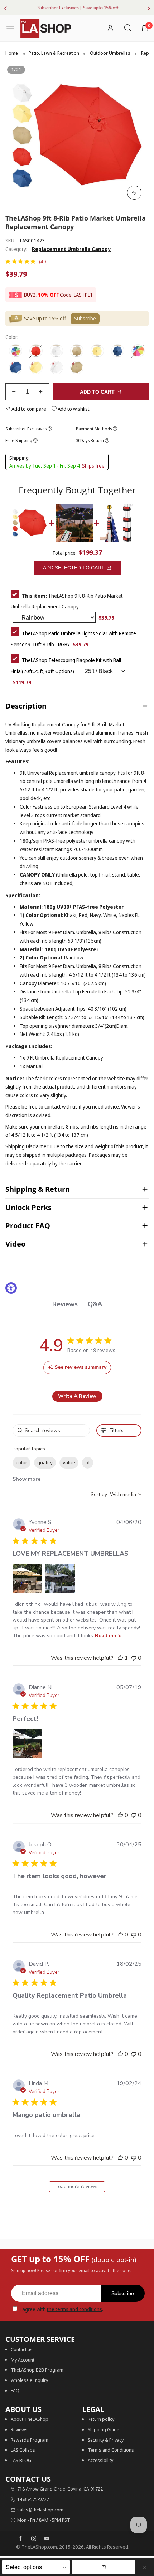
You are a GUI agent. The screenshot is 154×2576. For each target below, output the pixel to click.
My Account (23, 2360)
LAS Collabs (23, 2450)
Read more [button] (108, 1636)
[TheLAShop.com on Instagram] (34, 2539)
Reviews (19, 2429)
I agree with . (61, 2309)
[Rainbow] (16, 351)
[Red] (36, 351)
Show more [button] (27, 1479)
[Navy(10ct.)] (16, 368)
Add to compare (28, 409)
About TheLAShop (30, 2419)
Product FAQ (28, 1226)
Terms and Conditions (111, 2450)
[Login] (110, 28)
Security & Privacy (106, 2440)
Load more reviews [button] (77, 2187)
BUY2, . (42, 295)
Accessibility (100, 2460)
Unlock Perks (28, 1207)
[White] (56, 351)
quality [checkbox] (45, 1463)
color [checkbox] (21, 1463)
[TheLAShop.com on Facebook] (20, 2539)
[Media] (134, 193)
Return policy (101, 2419)
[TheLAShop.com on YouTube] (47, 2539)
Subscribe (123, 2293)
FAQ (15, 2390)
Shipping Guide (104, 2429)
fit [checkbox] (88, 1463)
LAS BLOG (21, 2460)
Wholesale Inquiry (29, 2380)
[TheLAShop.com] (46, 28)
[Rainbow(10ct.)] (138, 351)
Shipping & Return (38, 1189)
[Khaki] (77, 351)
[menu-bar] (13, 28)
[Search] (128, 28)
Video (15, 1244)
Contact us (22, 2349)
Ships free (93, 466)
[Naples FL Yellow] (97, 351)
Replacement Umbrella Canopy (71, 249)
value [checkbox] (69, 1463)
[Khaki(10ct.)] (77, 368)
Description (26, 706)
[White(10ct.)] (56, 368)
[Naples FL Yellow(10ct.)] (36, 368)
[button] (14, 392)
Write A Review (77, 1396)
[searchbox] (51, 1430)
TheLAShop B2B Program (37, 2370)
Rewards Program (30, 2440)
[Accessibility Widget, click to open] (11, 1288)
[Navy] (118, 351)
